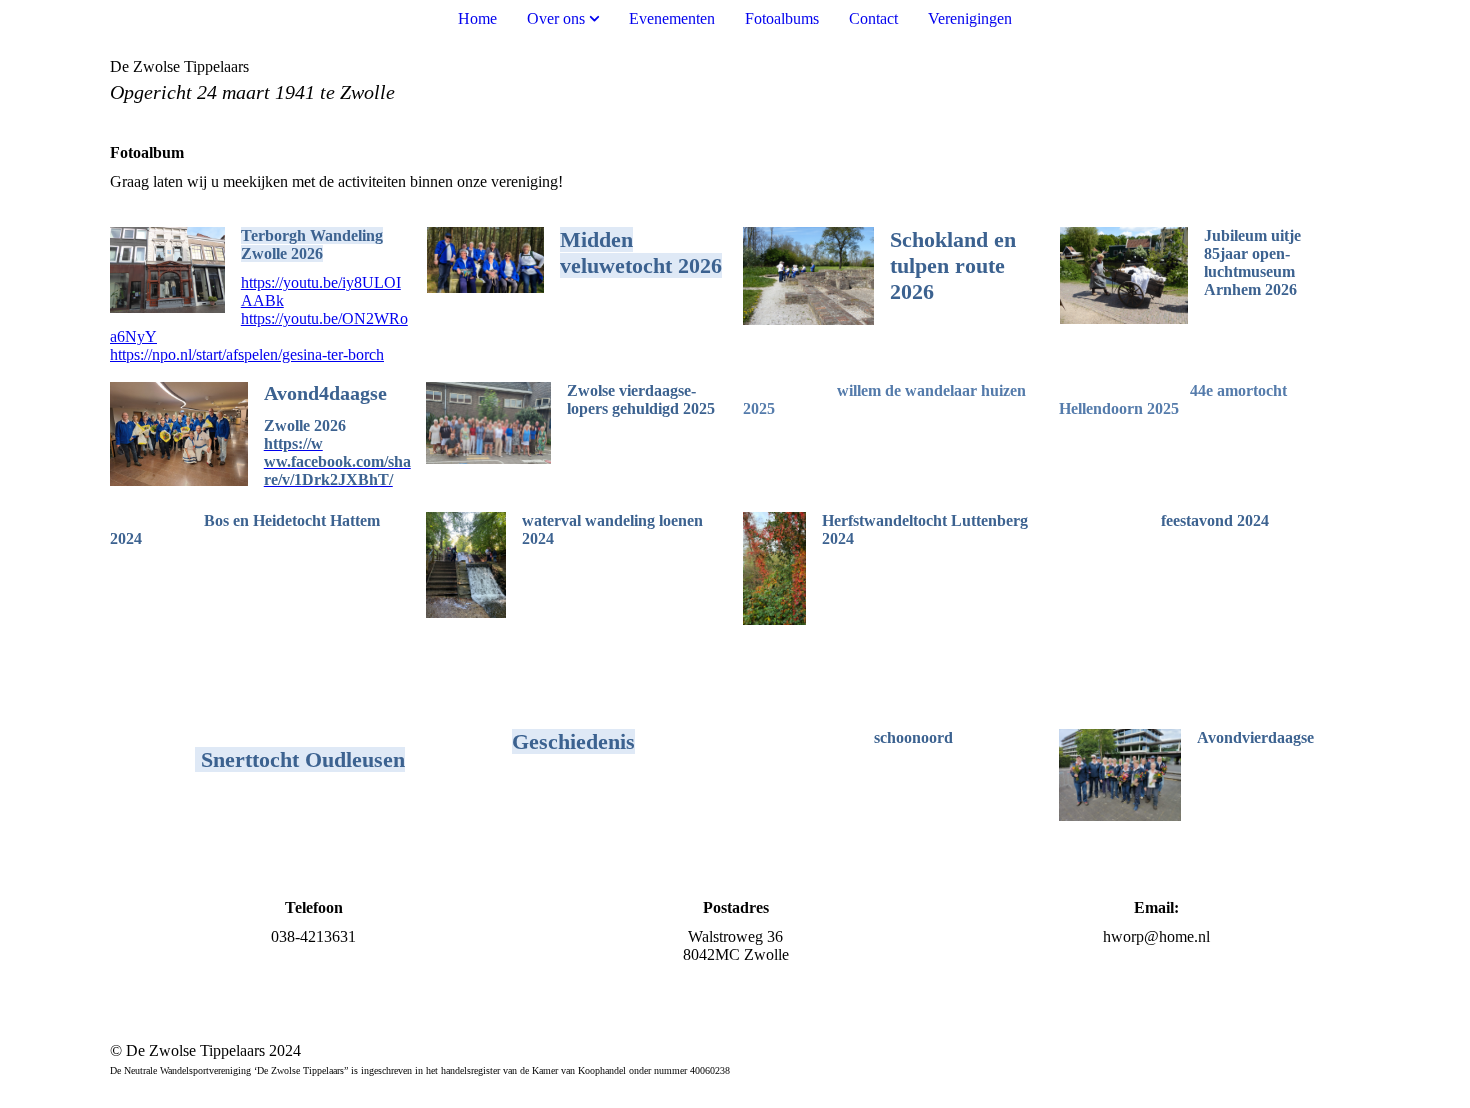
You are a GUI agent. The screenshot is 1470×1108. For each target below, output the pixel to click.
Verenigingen (970, 18)
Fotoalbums (782, 18)
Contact (873, 18)
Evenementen (672, 18)
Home (477, 18)
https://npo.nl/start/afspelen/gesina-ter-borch (247, 354)
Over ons (556, 18)
